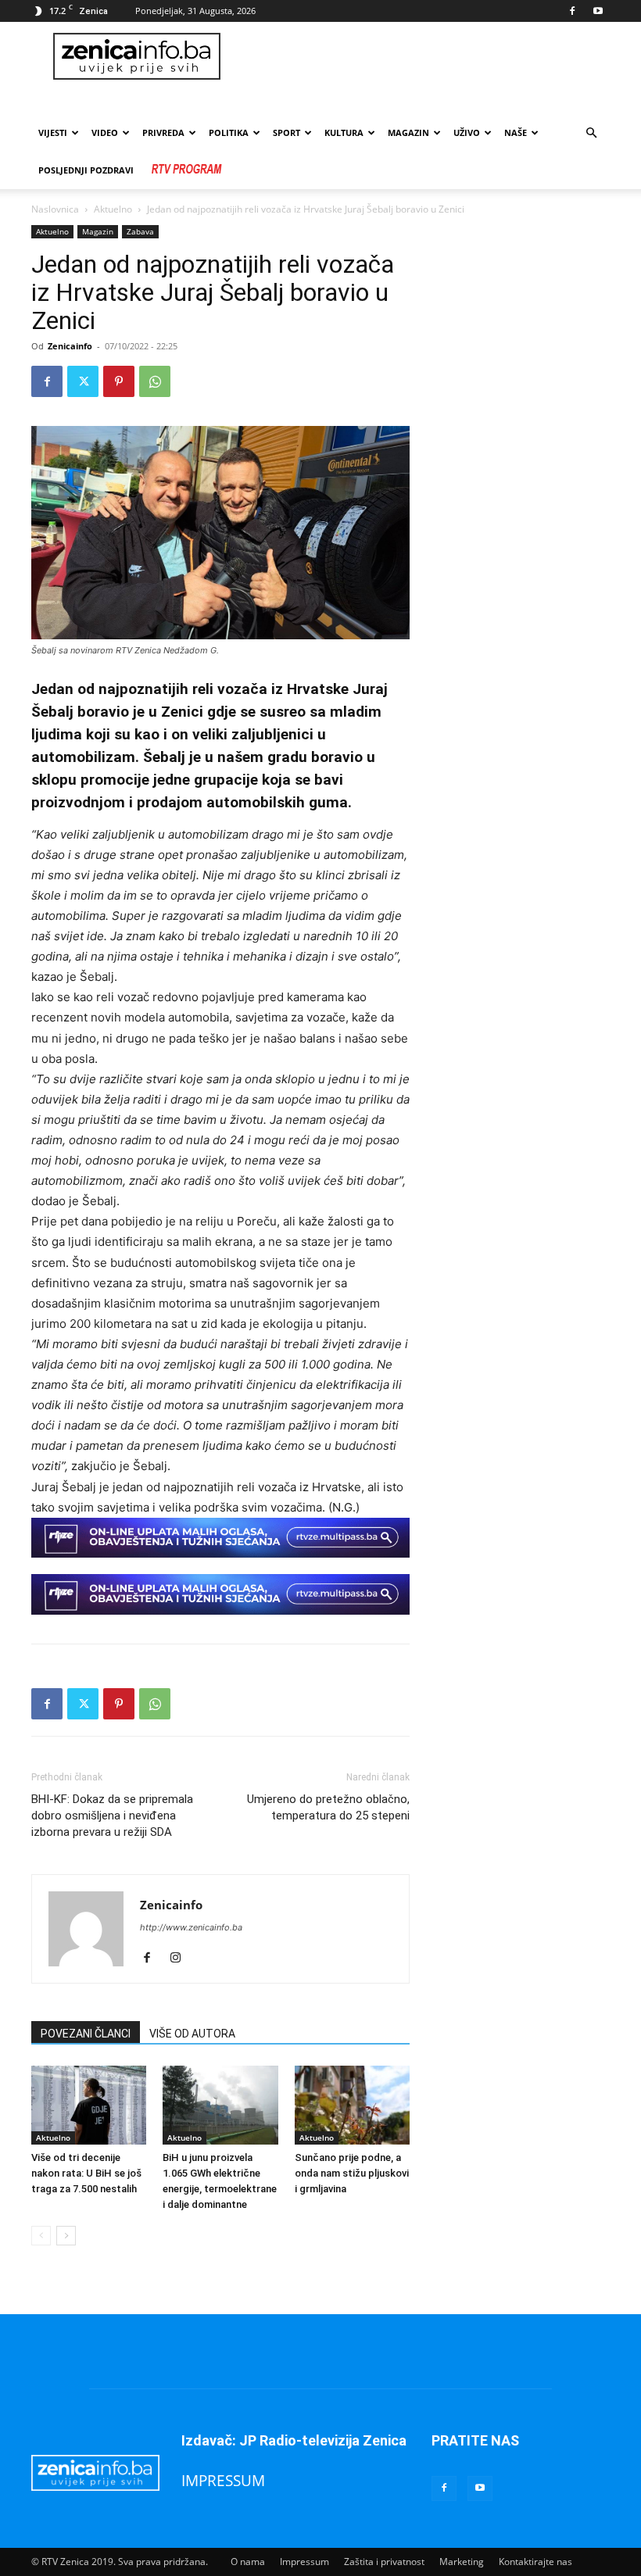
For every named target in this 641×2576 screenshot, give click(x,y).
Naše (516, 132)
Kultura (344, 132)
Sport (286, 132)
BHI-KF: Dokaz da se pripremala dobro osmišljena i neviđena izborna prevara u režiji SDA (112, 1816)
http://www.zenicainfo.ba (191, 1927)
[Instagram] (181, 1959)
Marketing (462, 2562)
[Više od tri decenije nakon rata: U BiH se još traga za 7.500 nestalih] (89, 2105)
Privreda (163, 132)
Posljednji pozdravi (86, 170)
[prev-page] (41, 2236)
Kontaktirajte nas (535, 2562)
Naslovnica (55, 209)
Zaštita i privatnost (384, 2562)
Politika (229, 132)
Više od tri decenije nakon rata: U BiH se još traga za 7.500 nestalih (86, 2173)
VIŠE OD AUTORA (192, 2034)
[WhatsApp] (155, 381)
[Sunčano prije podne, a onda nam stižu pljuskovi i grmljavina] (352, 2105)
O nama (248, 2562)
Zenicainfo (70, 346)
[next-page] (66, 2236)
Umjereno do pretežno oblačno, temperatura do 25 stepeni (328, 1807)
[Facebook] (572, 11)
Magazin (408, 132)
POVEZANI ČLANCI (86, 2034)
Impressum (304, 2562)
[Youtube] (598, 11)
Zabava (140, 231)
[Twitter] (83, 381)
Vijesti (53, 132)
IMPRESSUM (223, 2480)
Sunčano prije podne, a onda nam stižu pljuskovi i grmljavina (352, 2173)
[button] (591, 133)
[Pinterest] (119, 381)
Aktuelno (113, 209)
